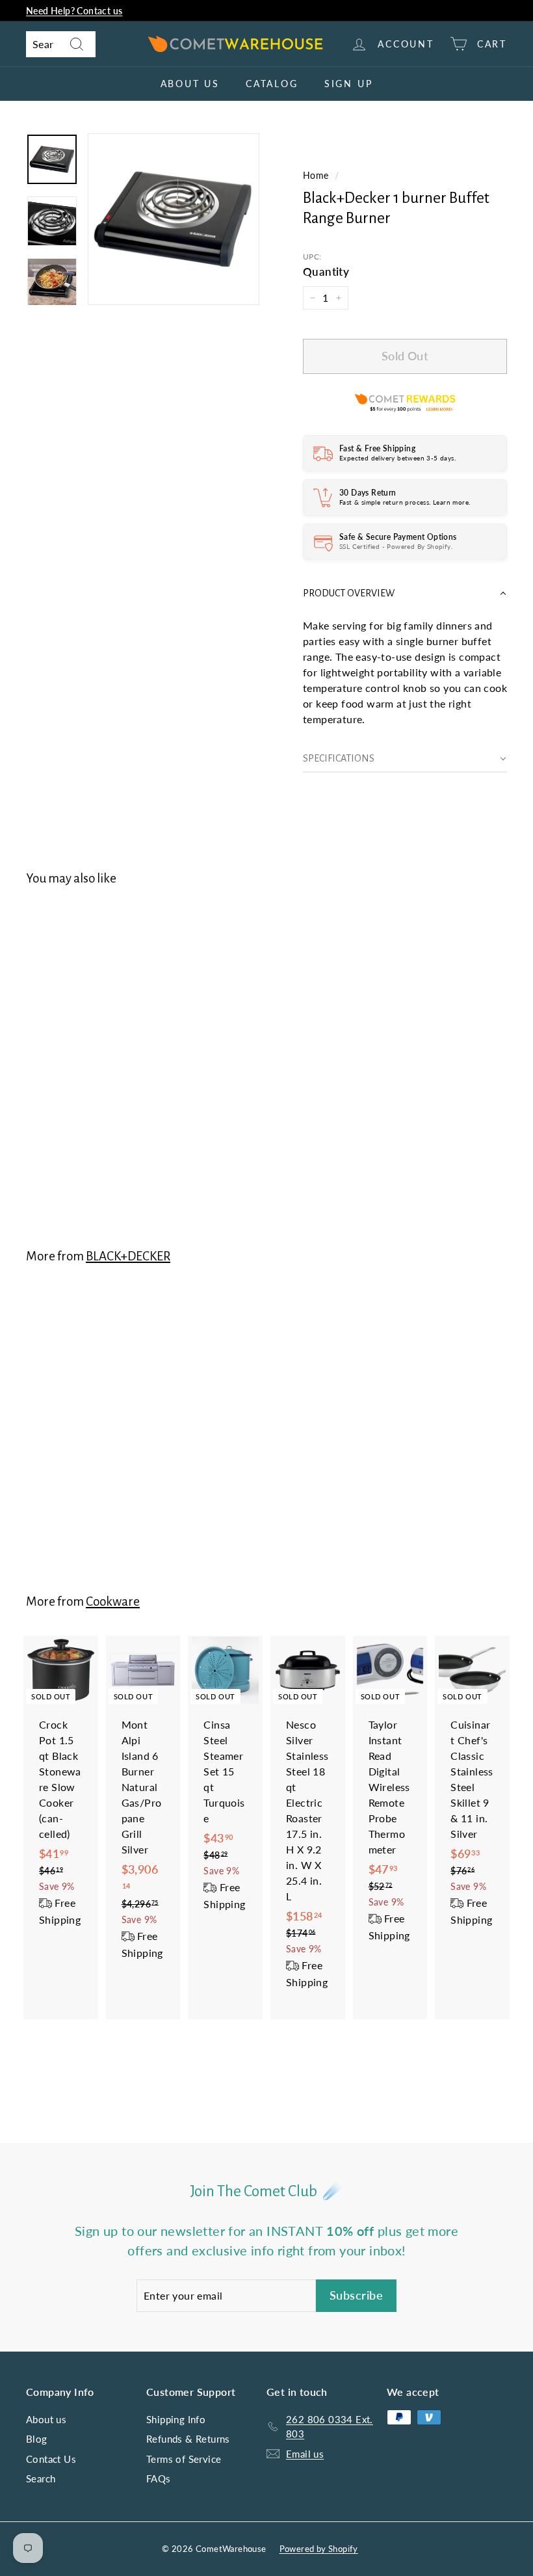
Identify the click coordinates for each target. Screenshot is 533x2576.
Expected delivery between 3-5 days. (397, 458)
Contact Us (51, 2459)
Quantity (326, 272)
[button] (405, 593)
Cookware (113, 1601)
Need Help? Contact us (74, 11)
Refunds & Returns (188, 2439)
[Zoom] (174, 219)
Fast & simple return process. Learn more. (405, 502)
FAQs (159, 2478)
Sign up (349, 84)
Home (316, 176)
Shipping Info (176, 2419)
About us (190, 84)
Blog (37, 2439)
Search (41, 2478)
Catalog (272, 84)
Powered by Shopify (319, 2549)
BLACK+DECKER (128, 1256)
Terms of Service (184, 2459)
